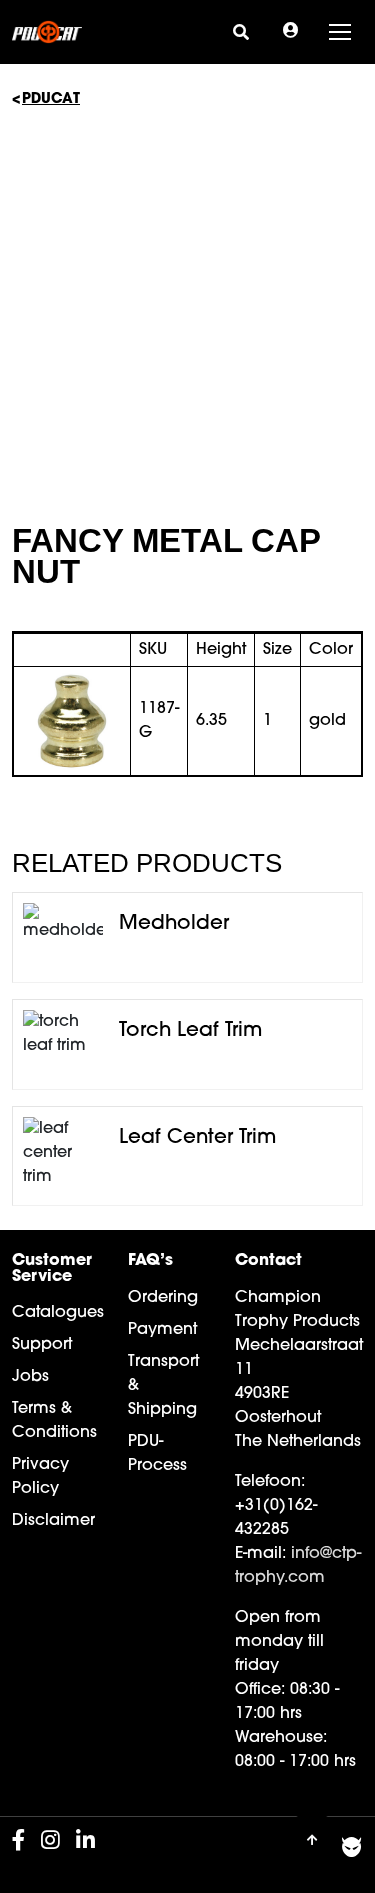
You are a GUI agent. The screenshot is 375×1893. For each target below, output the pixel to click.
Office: (260, 1690)
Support (42, 1345)
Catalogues (58, 1313)
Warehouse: (281, 1738)
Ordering (163, 1298)
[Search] (241, 31)
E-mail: (260, 1554)
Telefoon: (270, 1482)
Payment (162, 1330)
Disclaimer (53, 1521)
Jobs (30, 1377)
